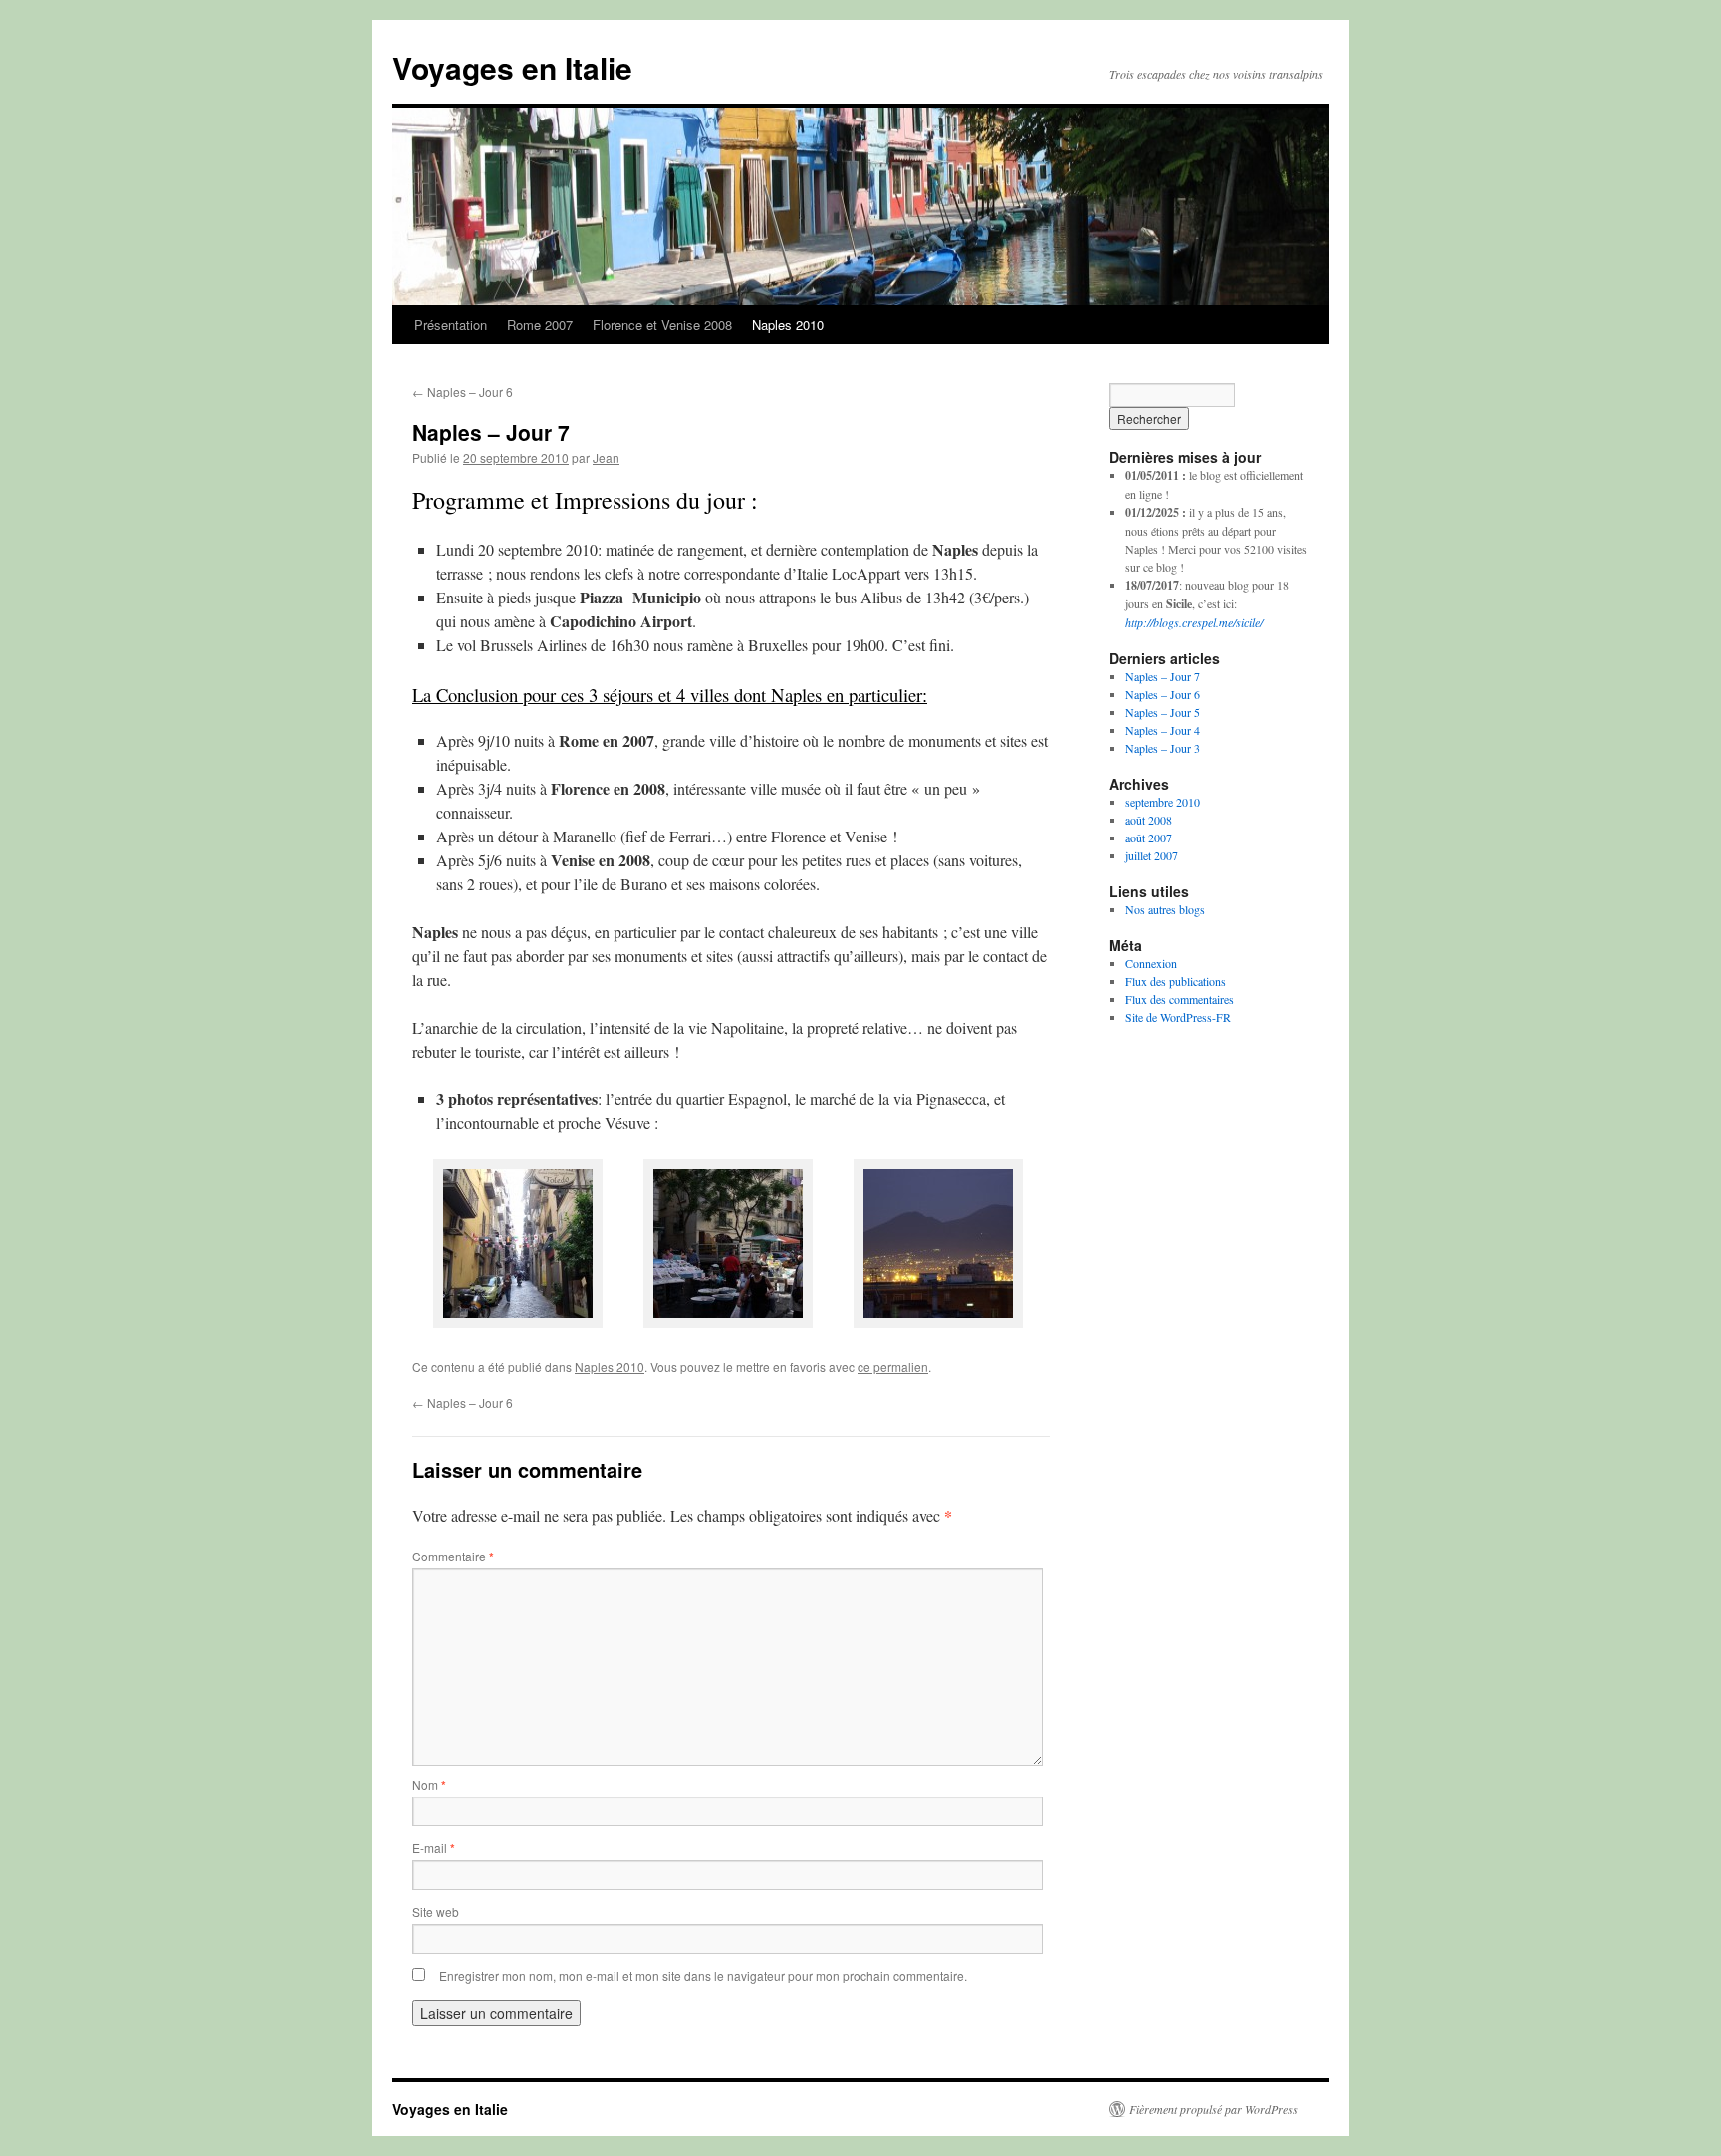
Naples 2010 (788, 324)
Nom (429, 1784)
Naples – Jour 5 (1163, 712)
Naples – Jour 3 (1163, 748)
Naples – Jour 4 (1163, 730)
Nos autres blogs (1165, 909)
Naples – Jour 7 (1163, 676)
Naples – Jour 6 (463, 392)
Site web (436, 1912)
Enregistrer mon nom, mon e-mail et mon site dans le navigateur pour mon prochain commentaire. (703, 1975)
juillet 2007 (1152, 855)
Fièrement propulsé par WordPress (1214, 2109)
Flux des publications (1176, 981)
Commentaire (453, 1556)
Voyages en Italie (512, 67)
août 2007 (1149, 838)
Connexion (1151, 963)
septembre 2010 (1163, 802)
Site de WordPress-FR (1178, 1017)
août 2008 (1149, 820)
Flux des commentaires (1180, 999)
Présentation (451, 324)
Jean (606, 458)
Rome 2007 (540, 324)
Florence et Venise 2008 (662, 324)
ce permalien (893, 1367)
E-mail (434, 1848)
